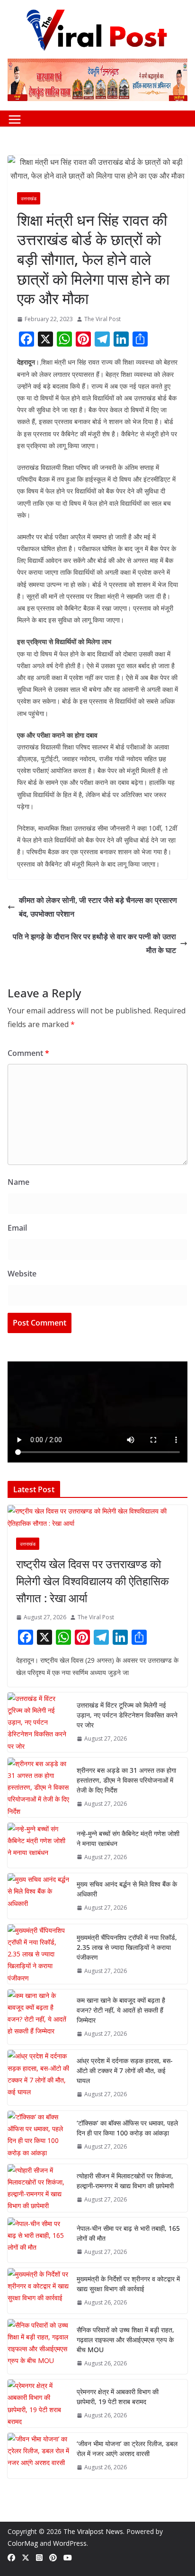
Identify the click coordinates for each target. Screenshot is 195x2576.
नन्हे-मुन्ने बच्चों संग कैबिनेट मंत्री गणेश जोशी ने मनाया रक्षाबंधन (128, 1838)
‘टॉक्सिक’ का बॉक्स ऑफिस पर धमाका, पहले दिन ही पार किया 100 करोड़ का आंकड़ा (127, 2128)
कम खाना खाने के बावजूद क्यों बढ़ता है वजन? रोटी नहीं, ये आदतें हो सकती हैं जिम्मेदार (121, 2010)
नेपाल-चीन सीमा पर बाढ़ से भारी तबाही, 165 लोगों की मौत (128, 2233)
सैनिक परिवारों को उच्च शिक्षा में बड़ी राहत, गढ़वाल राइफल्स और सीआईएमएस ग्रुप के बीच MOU (125, 2340)
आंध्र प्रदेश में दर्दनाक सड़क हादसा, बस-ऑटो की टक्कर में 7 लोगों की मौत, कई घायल (125, 2070)
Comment (28, 1053)
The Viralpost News (93, 2531)
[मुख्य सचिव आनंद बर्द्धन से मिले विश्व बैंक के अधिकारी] (38, 1896)
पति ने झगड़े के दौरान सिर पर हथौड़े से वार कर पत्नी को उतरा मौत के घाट (94, 943)
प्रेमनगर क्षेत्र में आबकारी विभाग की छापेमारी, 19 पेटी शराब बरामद (118, 2397)
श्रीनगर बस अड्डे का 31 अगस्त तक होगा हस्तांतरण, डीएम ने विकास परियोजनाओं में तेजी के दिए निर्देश (126, 1780)
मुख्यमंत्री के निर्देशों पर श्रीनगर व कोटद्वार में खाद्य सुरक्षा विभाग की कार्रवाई (128, 2284)
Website (22, 1274)
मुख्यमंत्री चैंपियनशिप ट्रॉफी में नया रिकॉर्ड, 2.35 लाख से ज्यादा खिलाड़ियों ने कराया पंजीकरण (127, 1947)
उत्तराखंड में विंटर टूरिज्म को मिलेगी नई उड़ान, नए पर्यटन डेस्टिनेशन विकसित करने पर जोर (127, 1715)
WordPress (70, 2543)
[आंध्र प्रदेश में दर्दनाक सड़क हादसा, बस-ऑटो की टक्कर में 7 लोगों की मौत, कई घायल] (38, 2078)
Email (17, 1228)
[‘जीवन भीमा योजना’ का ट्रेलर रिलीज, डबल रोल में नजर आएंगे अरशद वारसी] (38, 2456)
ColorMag (23, 2543)
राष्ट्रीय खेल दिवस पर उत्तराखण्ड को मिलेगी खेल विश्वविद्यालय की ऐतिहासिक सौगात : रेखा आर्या (93, 1581)
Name (18, 1182)
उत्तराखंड (29, 198)
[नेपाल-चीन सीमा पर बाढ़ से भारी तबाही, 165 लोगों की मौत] (38, 2240)
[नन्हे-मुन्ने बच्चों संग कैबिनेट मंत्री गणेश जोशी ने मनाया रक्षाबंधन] (38, 1845)
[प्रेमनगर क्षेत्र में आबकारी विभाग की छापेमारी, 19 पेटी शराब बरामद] (38, 2403)
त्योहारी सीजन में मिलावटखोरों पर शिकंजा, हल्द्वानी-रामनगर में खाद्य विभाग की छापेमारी (125, 2181)
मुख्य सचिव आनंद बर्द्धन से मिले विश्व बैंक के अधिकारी (127, 1889)
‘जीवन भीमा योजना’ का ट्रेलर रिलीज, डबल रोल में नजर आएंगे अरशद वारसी (127, 2448)
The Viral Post (102, 319)
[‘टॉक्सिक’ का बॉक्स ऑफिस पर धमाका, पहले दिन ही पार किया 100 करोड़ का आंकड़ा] (38, 2135)
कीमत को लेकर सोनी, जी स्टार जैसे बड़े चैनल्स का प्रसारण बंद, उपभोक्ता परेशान (98, 907)
